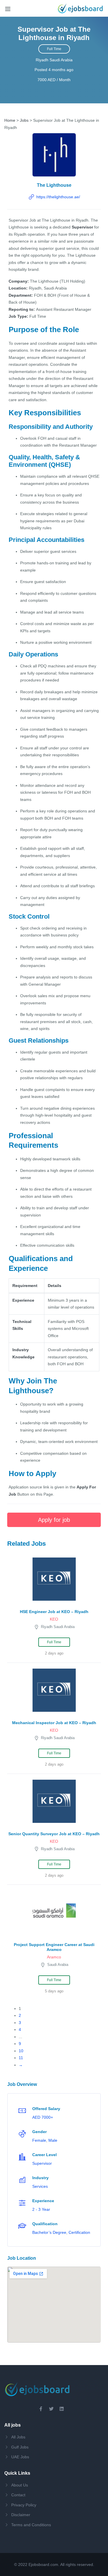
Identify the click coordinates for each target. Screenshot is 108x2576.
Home (10, 120)
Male (53, 2140)
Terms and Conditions (31, 2525)
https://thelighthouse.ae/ (58, 197)
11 (21, 2058)
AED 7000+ (43, 2117)
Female (39, 2140)
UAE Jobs (20, 2457)
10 (21, 2051)
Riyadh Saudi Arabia (54, 60)
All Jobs (18, 2437)
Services (40, 2186)
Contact (18, 2495)
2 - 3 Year (41, 2209)
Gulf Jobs (20, 2447)
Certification (79, 2232)
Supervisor (42, 2163)
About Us (20, 2485)
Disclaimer (21, 2515)
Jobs (24, 120)
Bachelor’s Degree (49, 2232)
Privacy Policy (24, 2505)
